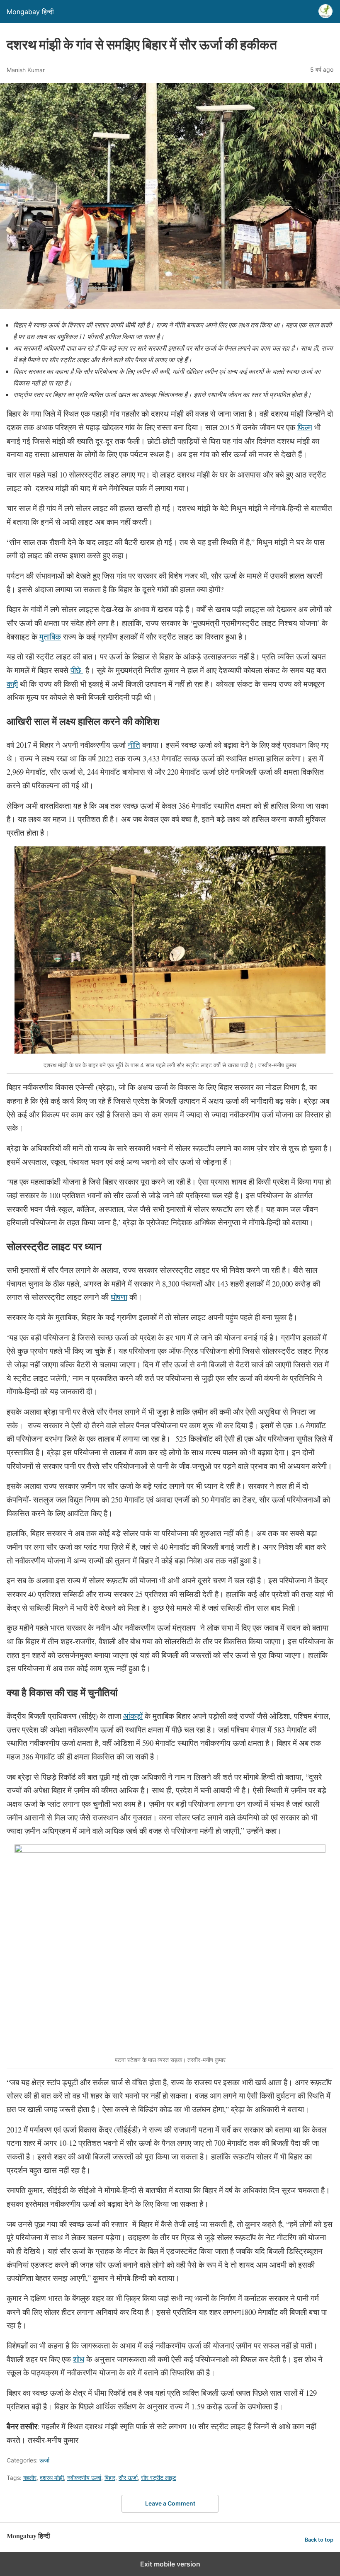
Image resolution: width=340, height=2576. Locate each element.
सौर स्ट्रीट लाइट (159, 2478)
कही (12, 684)
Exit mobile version (170, 2564)
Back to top (319, 2540)
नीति (134, 745)
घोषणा (119, 1297)
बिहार (110, 2478)
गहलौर (30, 2478)
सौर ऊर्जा (128, 2478)
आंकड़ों (133, 1716)
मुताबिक (50, 636)
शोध (79, 2359)
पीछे (77, 670)
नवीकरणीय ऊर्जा (84, 2478)
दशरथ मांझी (52, 2478)
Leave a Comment (170, 2503)
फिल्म (305, 427)
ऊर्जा (44, 2460)
